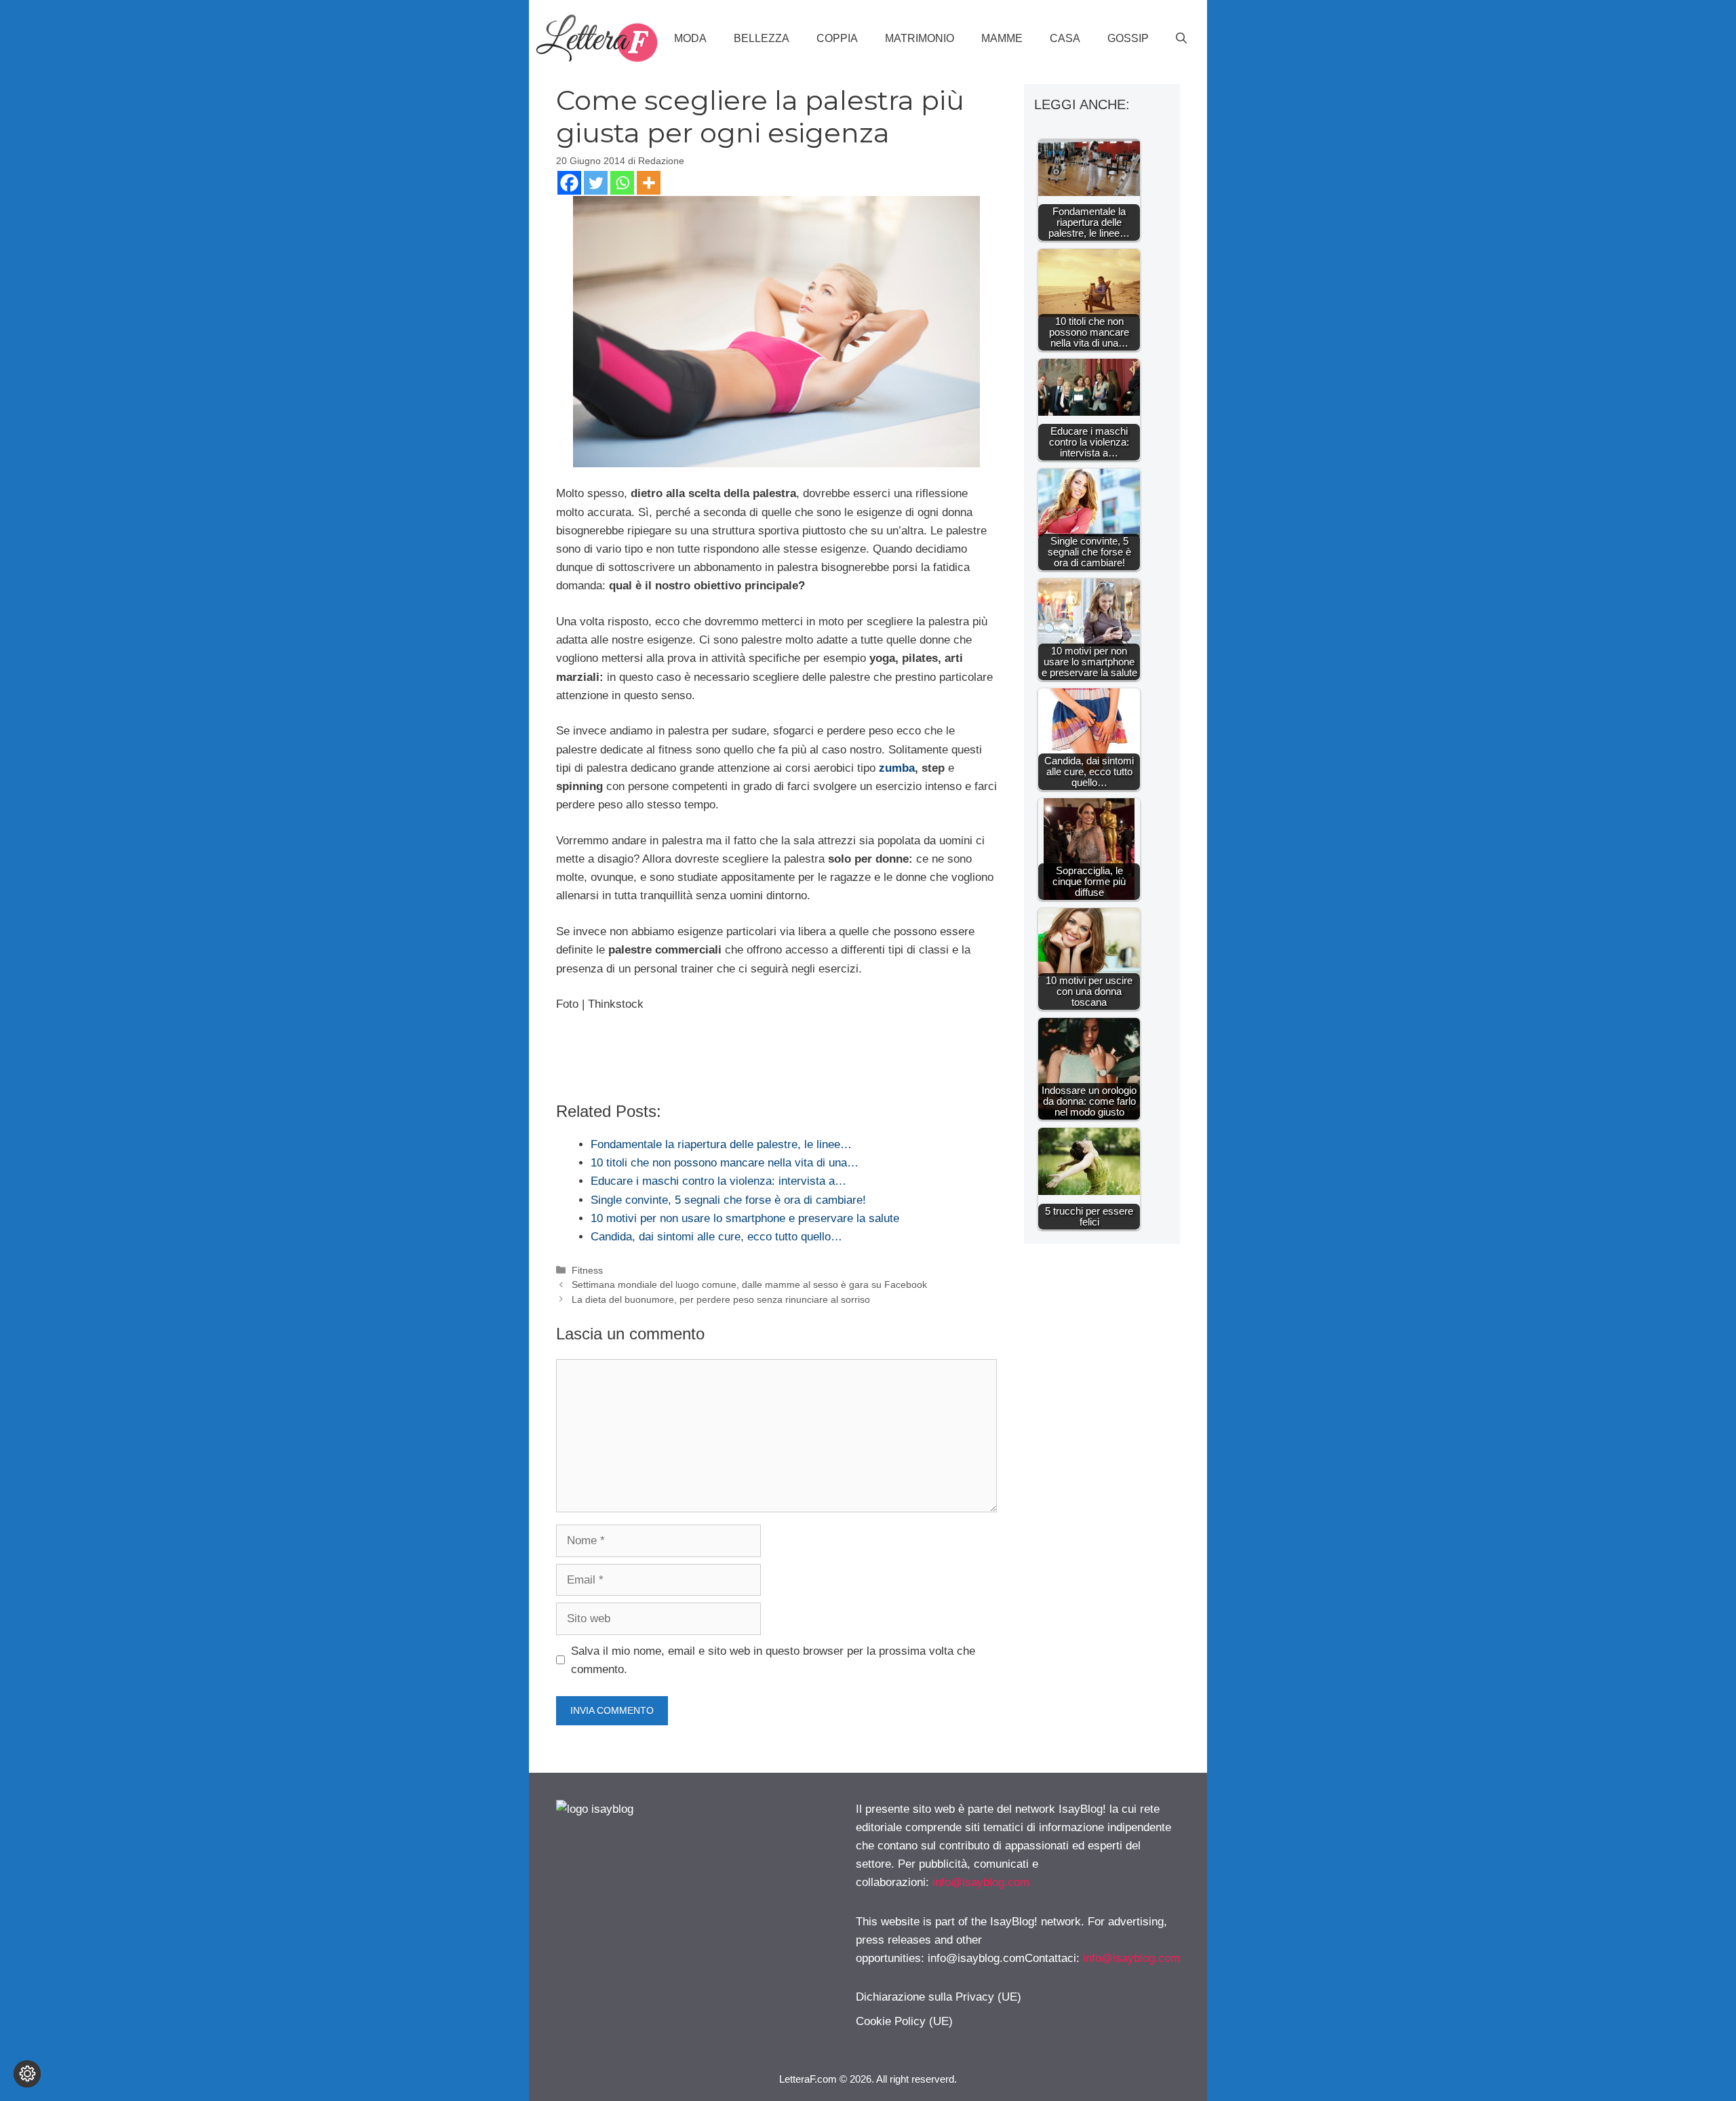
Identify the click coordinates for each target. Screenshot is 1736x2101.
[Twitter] (596, 183)
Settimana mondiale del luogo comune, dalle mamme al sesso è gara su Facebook (749, 1284)
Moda (690, 38)
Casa (1065, 38)
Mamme (1002, 38)
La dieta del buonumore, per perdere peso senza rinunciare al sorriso (721, 1299)
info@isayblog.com (981, 1882)
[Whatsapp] (622, 183)
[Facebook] (569, 183)
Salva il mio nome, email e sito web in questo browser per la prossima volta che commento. (773, 1660)
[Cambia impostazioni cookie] (27, 2074)
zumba (897, 768)
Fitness (587, 1270)
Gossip (1128, 38)
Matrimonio (920, 38)
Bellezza (762, 38)
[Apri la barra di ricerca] (1181, 39)
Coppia (837, 38)
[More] (649, 183)
